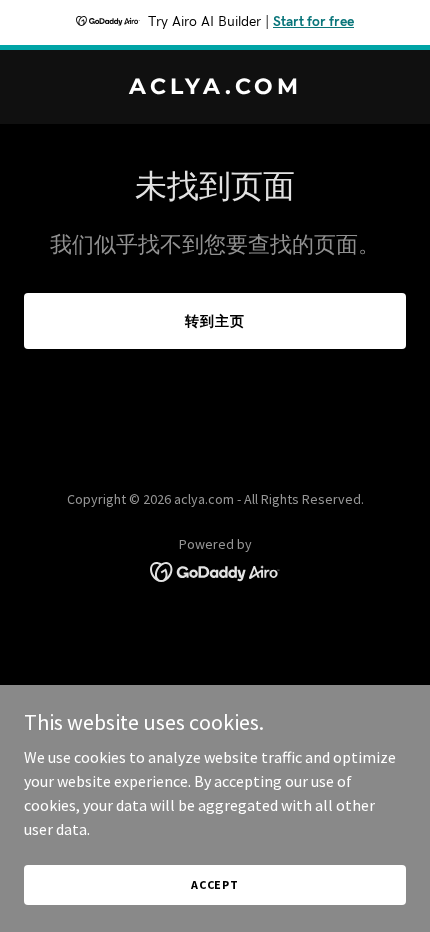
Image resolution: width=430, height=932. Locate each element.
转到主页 (215, 321)
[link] (215, 88)
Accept (215, 884)
